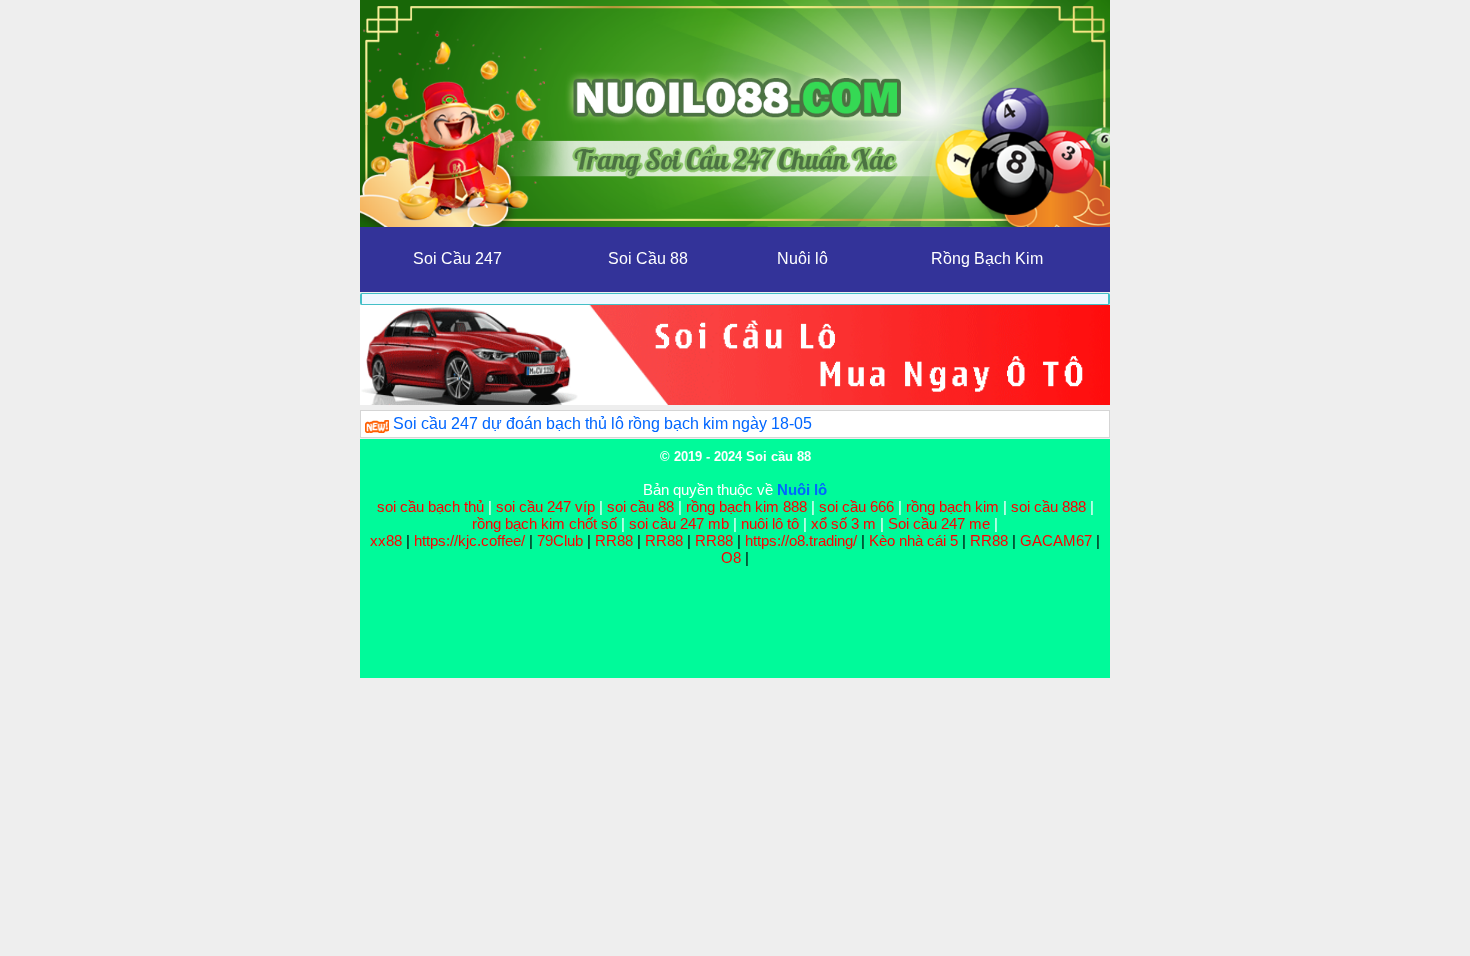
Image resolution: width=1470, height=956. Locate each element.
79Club (560, 540)
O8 (731, 557)
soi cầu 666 (856, 506)
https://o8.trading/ (801, 540)
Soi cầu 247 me (939, 523)
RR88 (614, 540)
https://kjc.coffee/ (469, 540)
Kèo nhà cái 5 (913, 540)
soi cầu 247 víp (545, 506)
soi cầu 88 (640, 506)
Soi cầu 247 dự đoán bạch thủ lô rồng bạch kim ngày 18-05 (602, 423)
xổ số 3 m (843, 523)
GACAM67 (1056, 540)
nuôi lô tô (770, 523)
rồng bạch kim (952, 506)
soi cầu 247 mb (679, 523)
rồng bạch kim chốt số (544, 523)
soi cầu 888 (1048, 506)
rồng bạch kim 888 (746, 506)
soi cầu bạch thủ (430, 506)
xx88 (388, 540)
